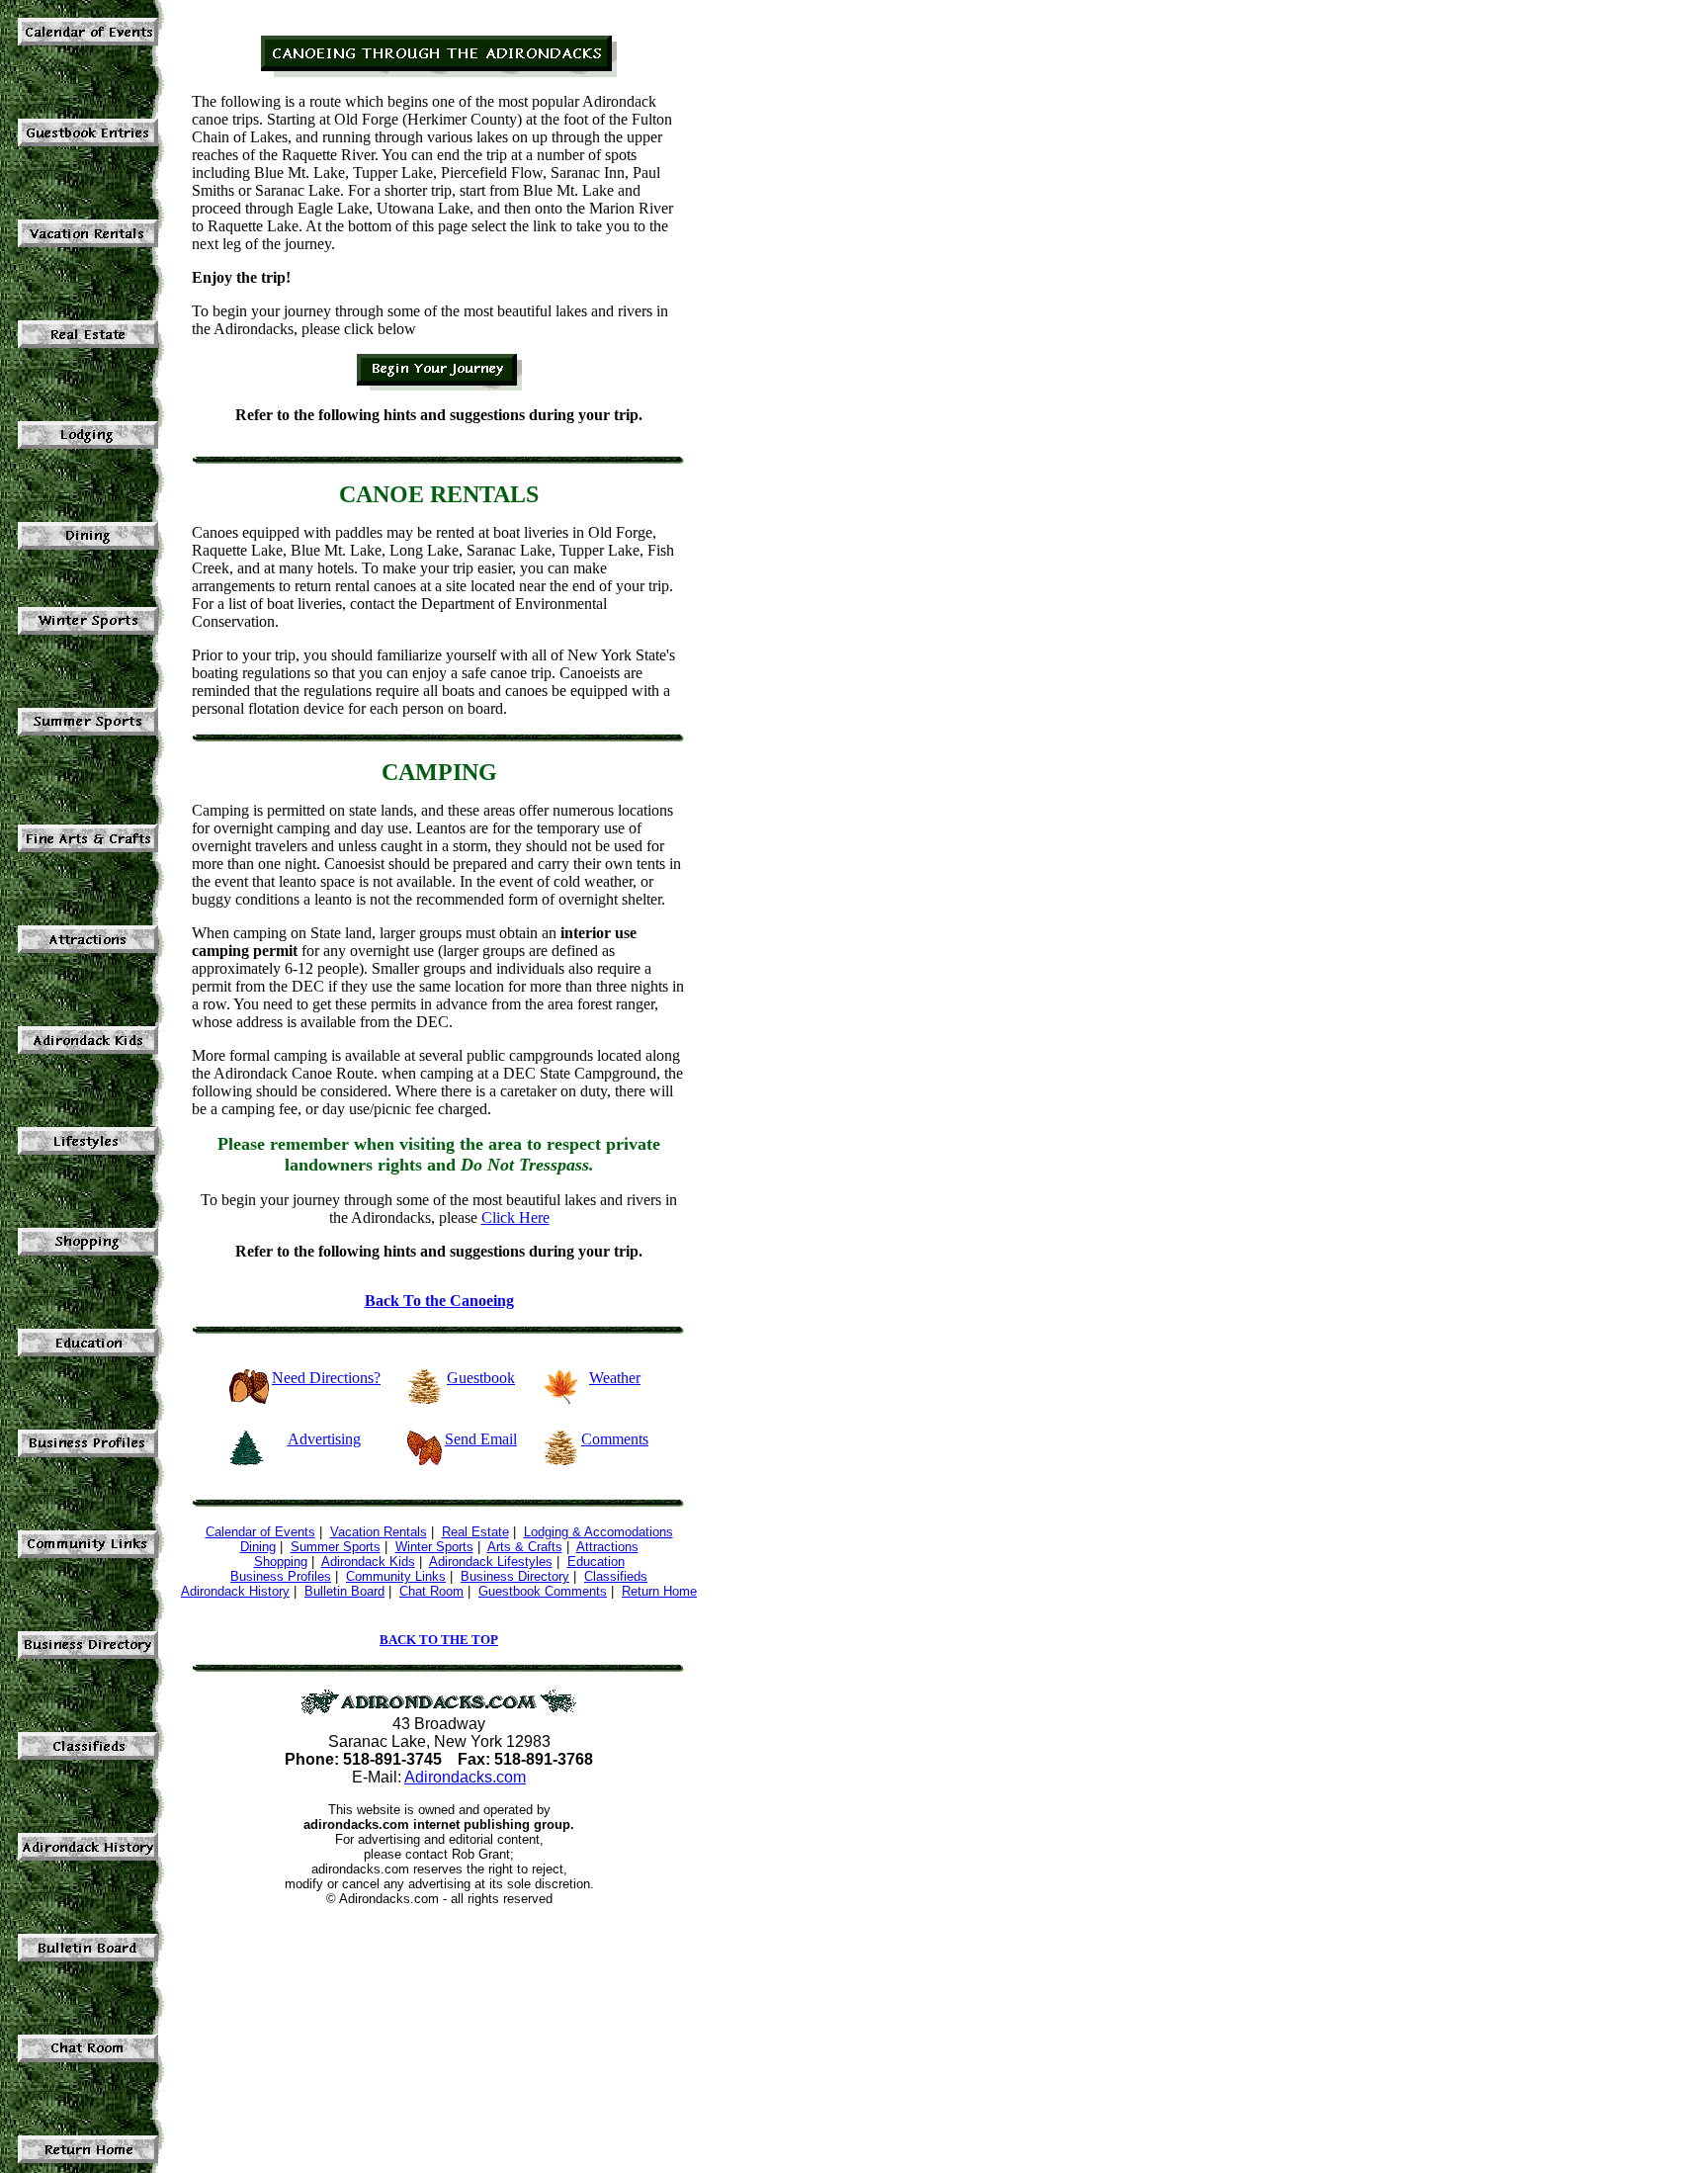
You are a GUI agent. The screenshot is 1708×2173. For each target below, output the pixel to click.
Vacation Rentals (379, 1532)
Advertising (324, 1439)
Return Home (659, 1591)
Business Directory (515, 1576)
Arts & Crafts (525, 1547)
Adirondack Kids (368, 1562)
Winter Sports (434, 1547)
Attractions (607, 1547)
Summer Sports (336, 1547)
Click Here (515, 1217)
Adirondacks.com (465, 1777)
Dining (258, 1547)
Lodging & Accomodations (598, 1532)
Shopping (281, 1562)
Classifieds (616, 1576)
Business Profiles (281, 1576)
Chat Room (431, 1591)
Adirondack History (235, 1591)
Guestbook (481, 1378)
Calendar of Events (260, 1532)
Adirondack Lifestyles (491, 1562)
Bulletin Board (344, 1591)
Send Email (481, 1439)
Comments (615, 1439)
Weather (615, 1378)
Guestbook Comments (543, 1591)
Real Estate (475, 1532)
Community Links (396, 1576)
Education (596, 1562)
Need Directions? (326, 1378)
